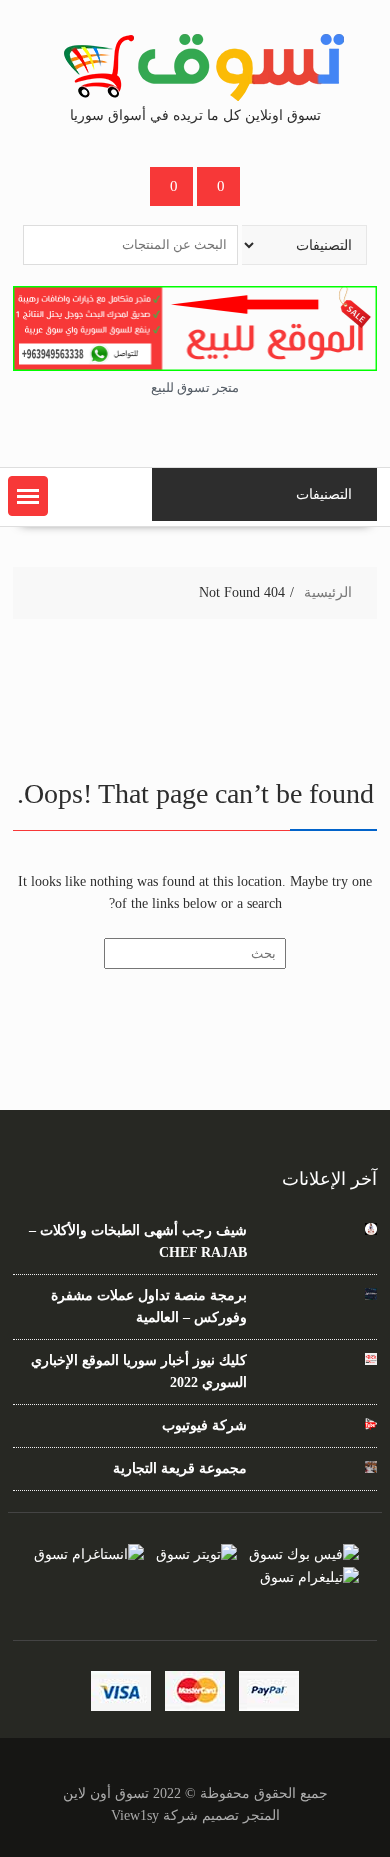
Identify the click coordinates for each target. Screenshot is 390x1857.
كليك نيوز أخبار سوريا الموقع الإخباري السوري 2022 (139, 1371)
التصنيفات (324, 494)
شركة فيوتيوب (204, 1425)
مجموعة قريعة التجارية (180, 1468)
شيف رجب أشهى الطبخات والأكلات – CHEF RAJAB (138, 1241)
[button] (28, 496)
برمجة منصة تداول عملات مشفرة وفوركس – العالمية (149, 1306)
